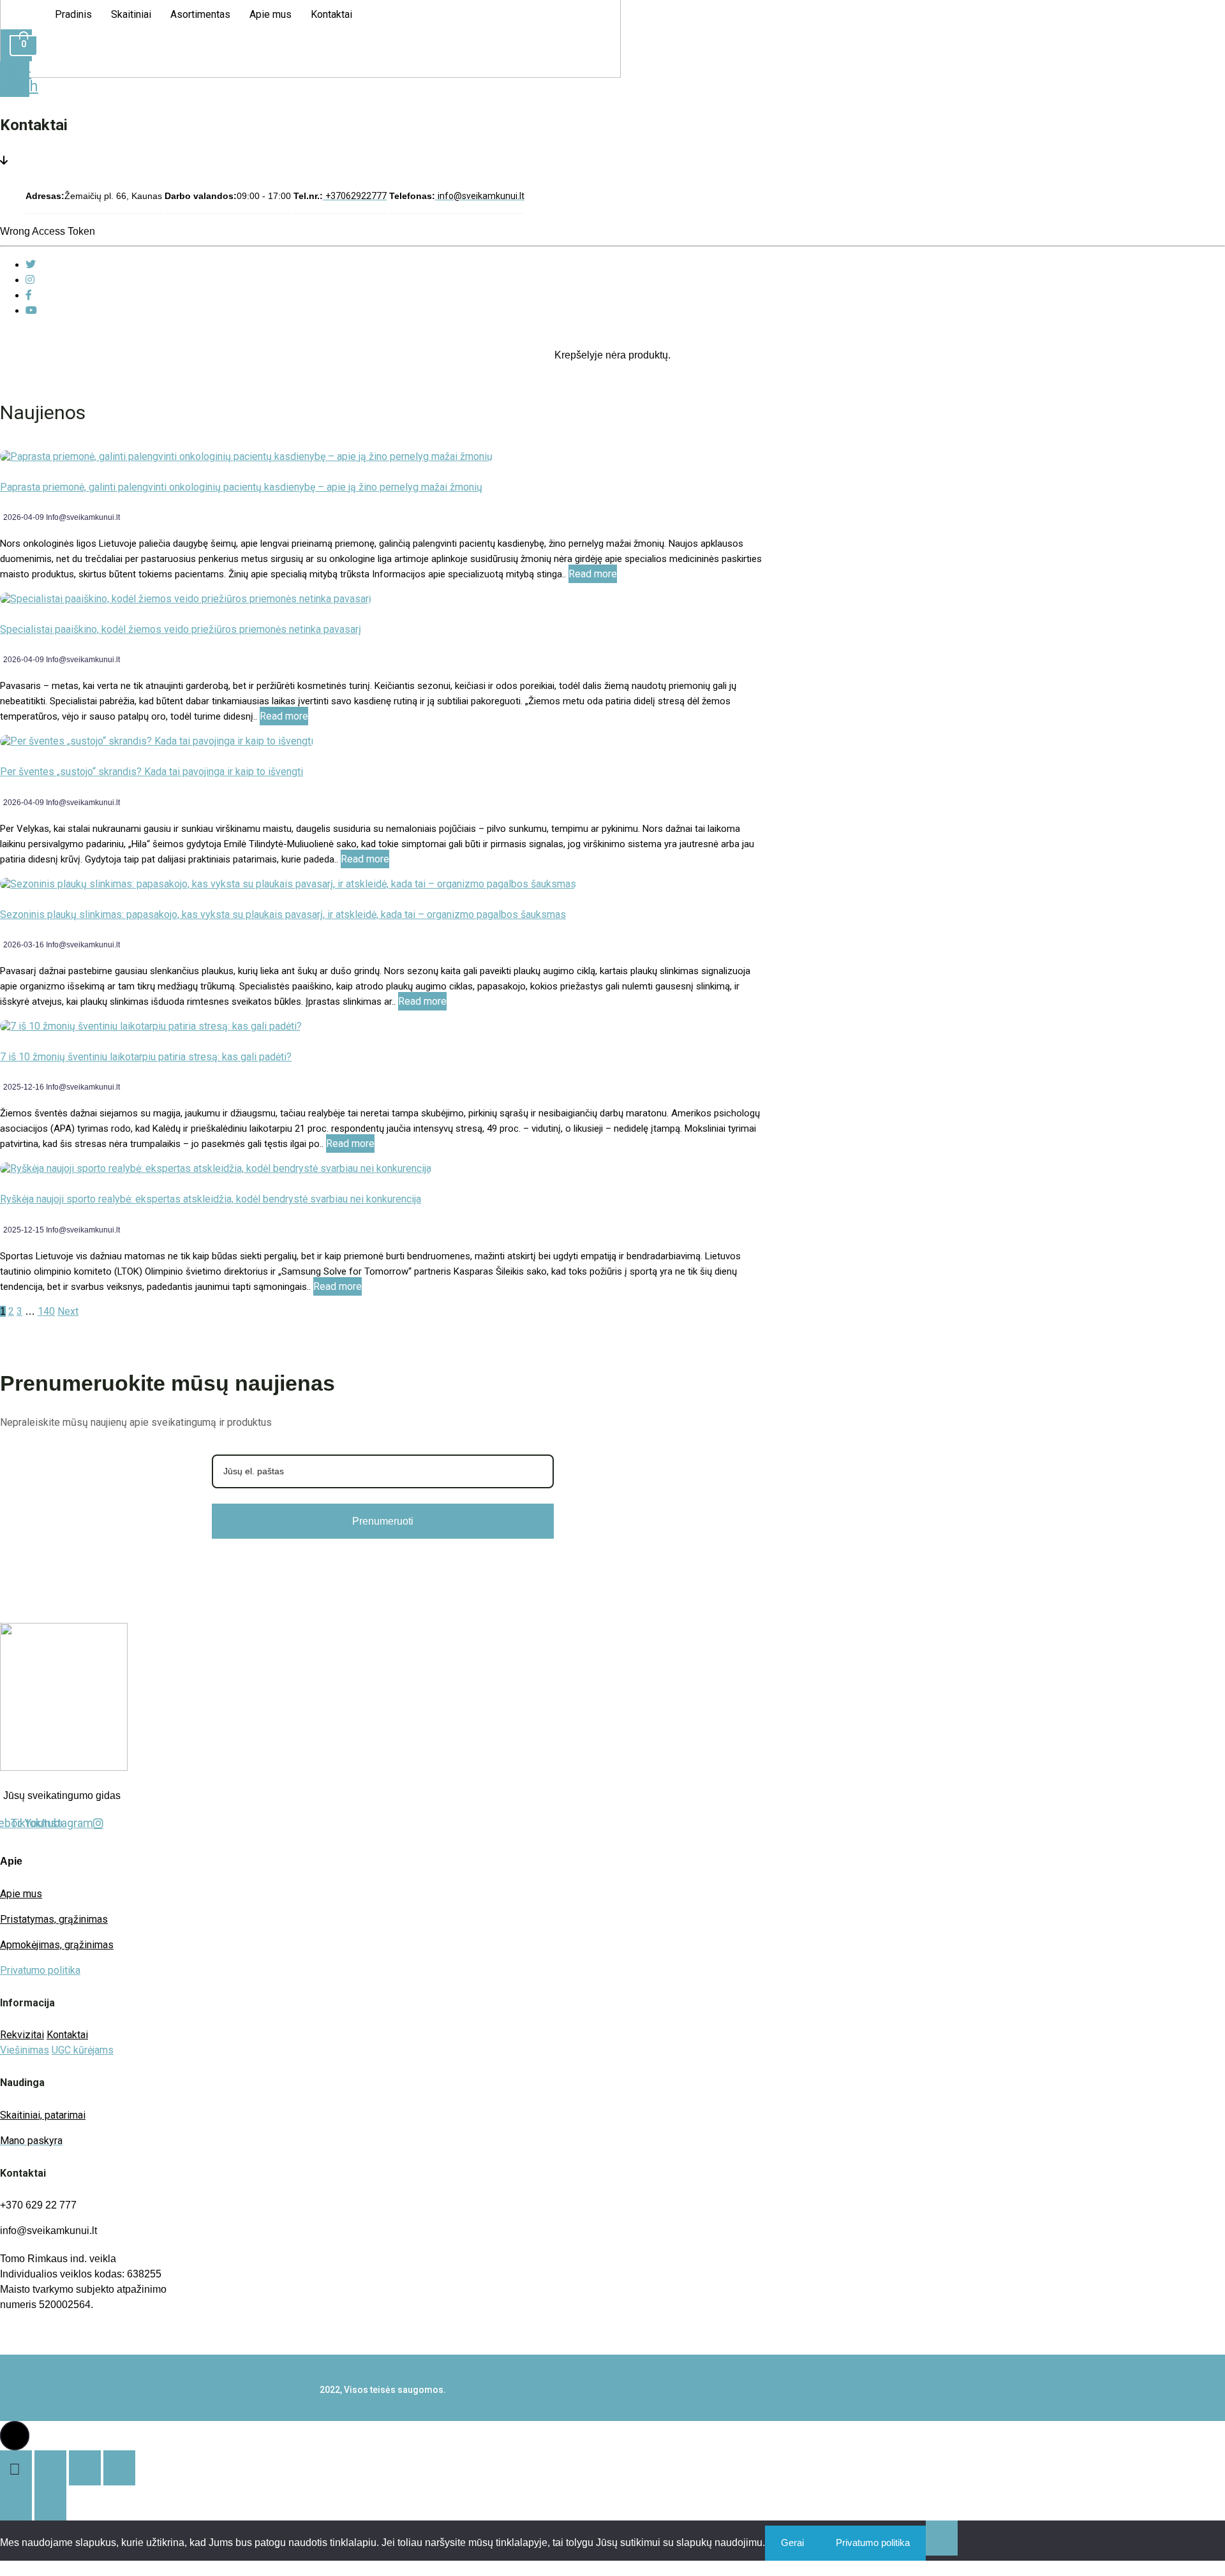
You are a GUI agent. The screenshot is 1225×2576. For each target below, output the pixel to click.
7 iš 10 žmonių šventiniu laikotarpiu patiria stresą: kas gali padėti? (146, 1057)
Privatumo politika (40, 1970)
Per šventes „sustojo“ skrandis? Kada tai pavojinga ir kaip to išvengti (152, 772)
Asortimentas (200, 14)
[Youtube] (31, 310)
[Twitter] (31, 264)
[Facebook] (29, 295)
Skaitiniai (131, 14)
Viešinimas (25, 2050)
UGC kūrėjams (83, 2050)
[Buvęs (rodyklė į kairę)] (16, 2503)
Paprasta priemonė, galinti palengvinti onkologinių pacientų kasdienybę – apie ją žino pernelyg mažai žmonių (241, 487)
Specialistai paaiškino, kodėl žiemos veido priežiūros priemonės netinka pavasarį (181, 629)
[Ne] (942, 2538)
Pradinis (73, 14)
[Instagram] (30, 280)
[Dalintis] (85, 2468)
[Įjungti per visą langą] (50, 2468)
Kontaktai (331, 14)
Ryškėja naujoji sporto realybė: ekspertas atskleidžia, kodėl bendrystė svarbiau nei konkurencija (211, 1199)
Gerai (792, 2543)
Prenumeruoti (383, 1521)
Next (68, 1311)
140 (46, 1311)
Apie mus (271, 14)
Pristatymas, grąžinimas (54, 1919)
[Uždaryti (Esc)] (119, 2468)
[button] (15, 2436)
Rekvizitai (22, 2035)
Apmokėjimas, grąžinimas (57, 1945)
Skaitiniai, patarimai (43, 2115)
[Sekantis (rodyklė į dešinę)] (50, 2503)
